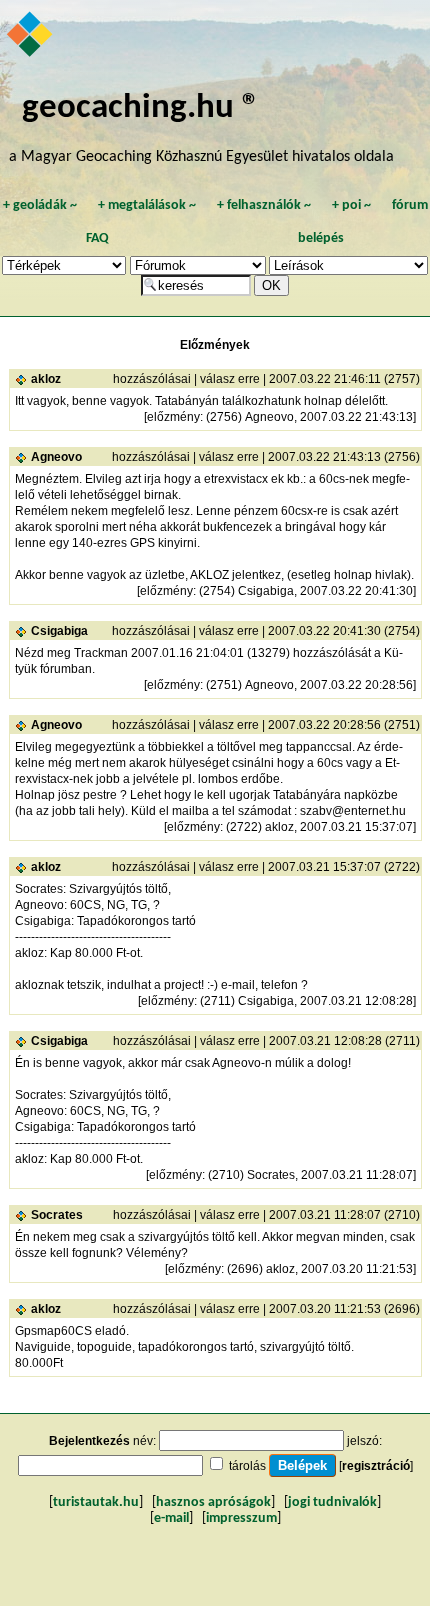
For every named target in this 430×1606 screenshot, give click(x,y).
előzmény (173, 417)
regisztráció (376, 1466)
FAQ (97, 238)
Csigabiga (59, 631)
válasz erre (230, 379)
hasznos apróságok (213, 1502)
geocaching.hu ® (141, 108)
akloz (46, 379)
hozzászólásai (152, 379)
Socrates (57, 1215)
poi (351, 205)
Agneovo (56, 457)
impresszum (241, 1518)
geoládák (40, 205)
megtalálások (147, 205)
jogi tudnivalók (332, 1502)
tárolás (247, 1466)
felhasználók (264, 205)
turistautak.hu (96, 1502)
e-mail (171, 1518)
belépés (321, 238)
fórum (410, 205)
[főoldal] (31, 36)
